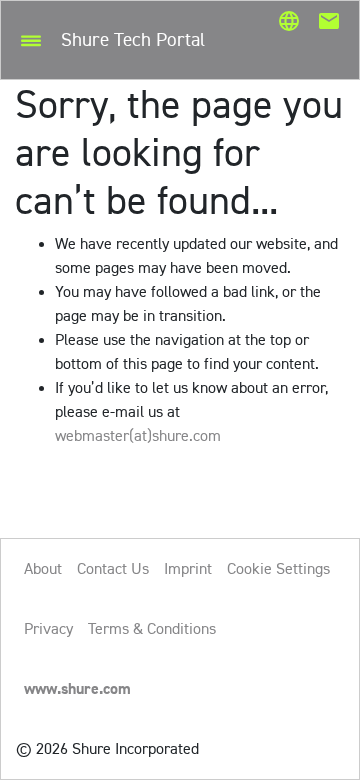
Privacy (48, 628)
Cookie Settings (278, 568)
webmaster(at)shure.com (138, 435)
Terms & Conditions (152, 628)
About (43, 568)
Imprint (188, 568)
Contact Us (113, 568)
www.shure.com (77, 688)
